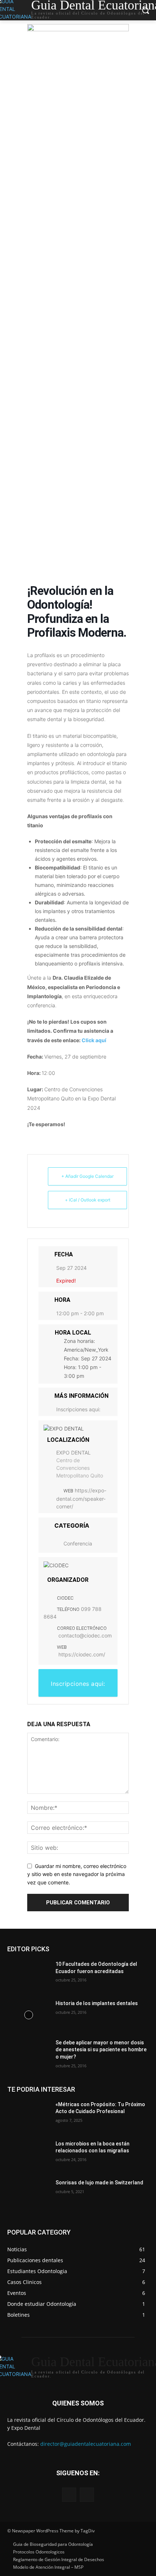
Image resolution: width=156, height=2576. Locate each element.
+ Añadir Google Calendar (87, 1176)
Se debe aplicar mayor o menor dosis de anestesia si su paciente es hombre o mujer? (101, 2050)
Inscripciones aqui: (78, 1409)
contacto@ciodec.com (85, 1635)
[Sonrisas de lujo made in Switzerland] (28, 2194)
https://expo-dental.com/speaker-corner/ (81, 1498)
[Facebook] (69, 2495)
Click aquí (94, 1040)
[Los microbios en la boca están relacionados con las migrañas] (28, 2155)
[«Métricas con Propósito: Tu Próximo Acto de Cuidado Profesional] (28, 2116)
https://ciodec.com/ (82, 1654)
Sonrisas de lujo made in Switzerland (99, 2183)
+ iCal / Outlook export (88, 1200)
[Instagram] (87, 2495)
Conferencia (78, 1543)
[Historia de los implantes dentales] (28, 2015)
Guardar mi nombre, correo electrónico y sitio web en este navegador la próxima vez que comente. (77, 1874)
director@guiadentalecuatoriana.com (86, 2444)
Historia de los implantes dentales (97, 2003)
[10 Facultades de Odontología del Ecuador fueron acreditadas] (28, 1976)
